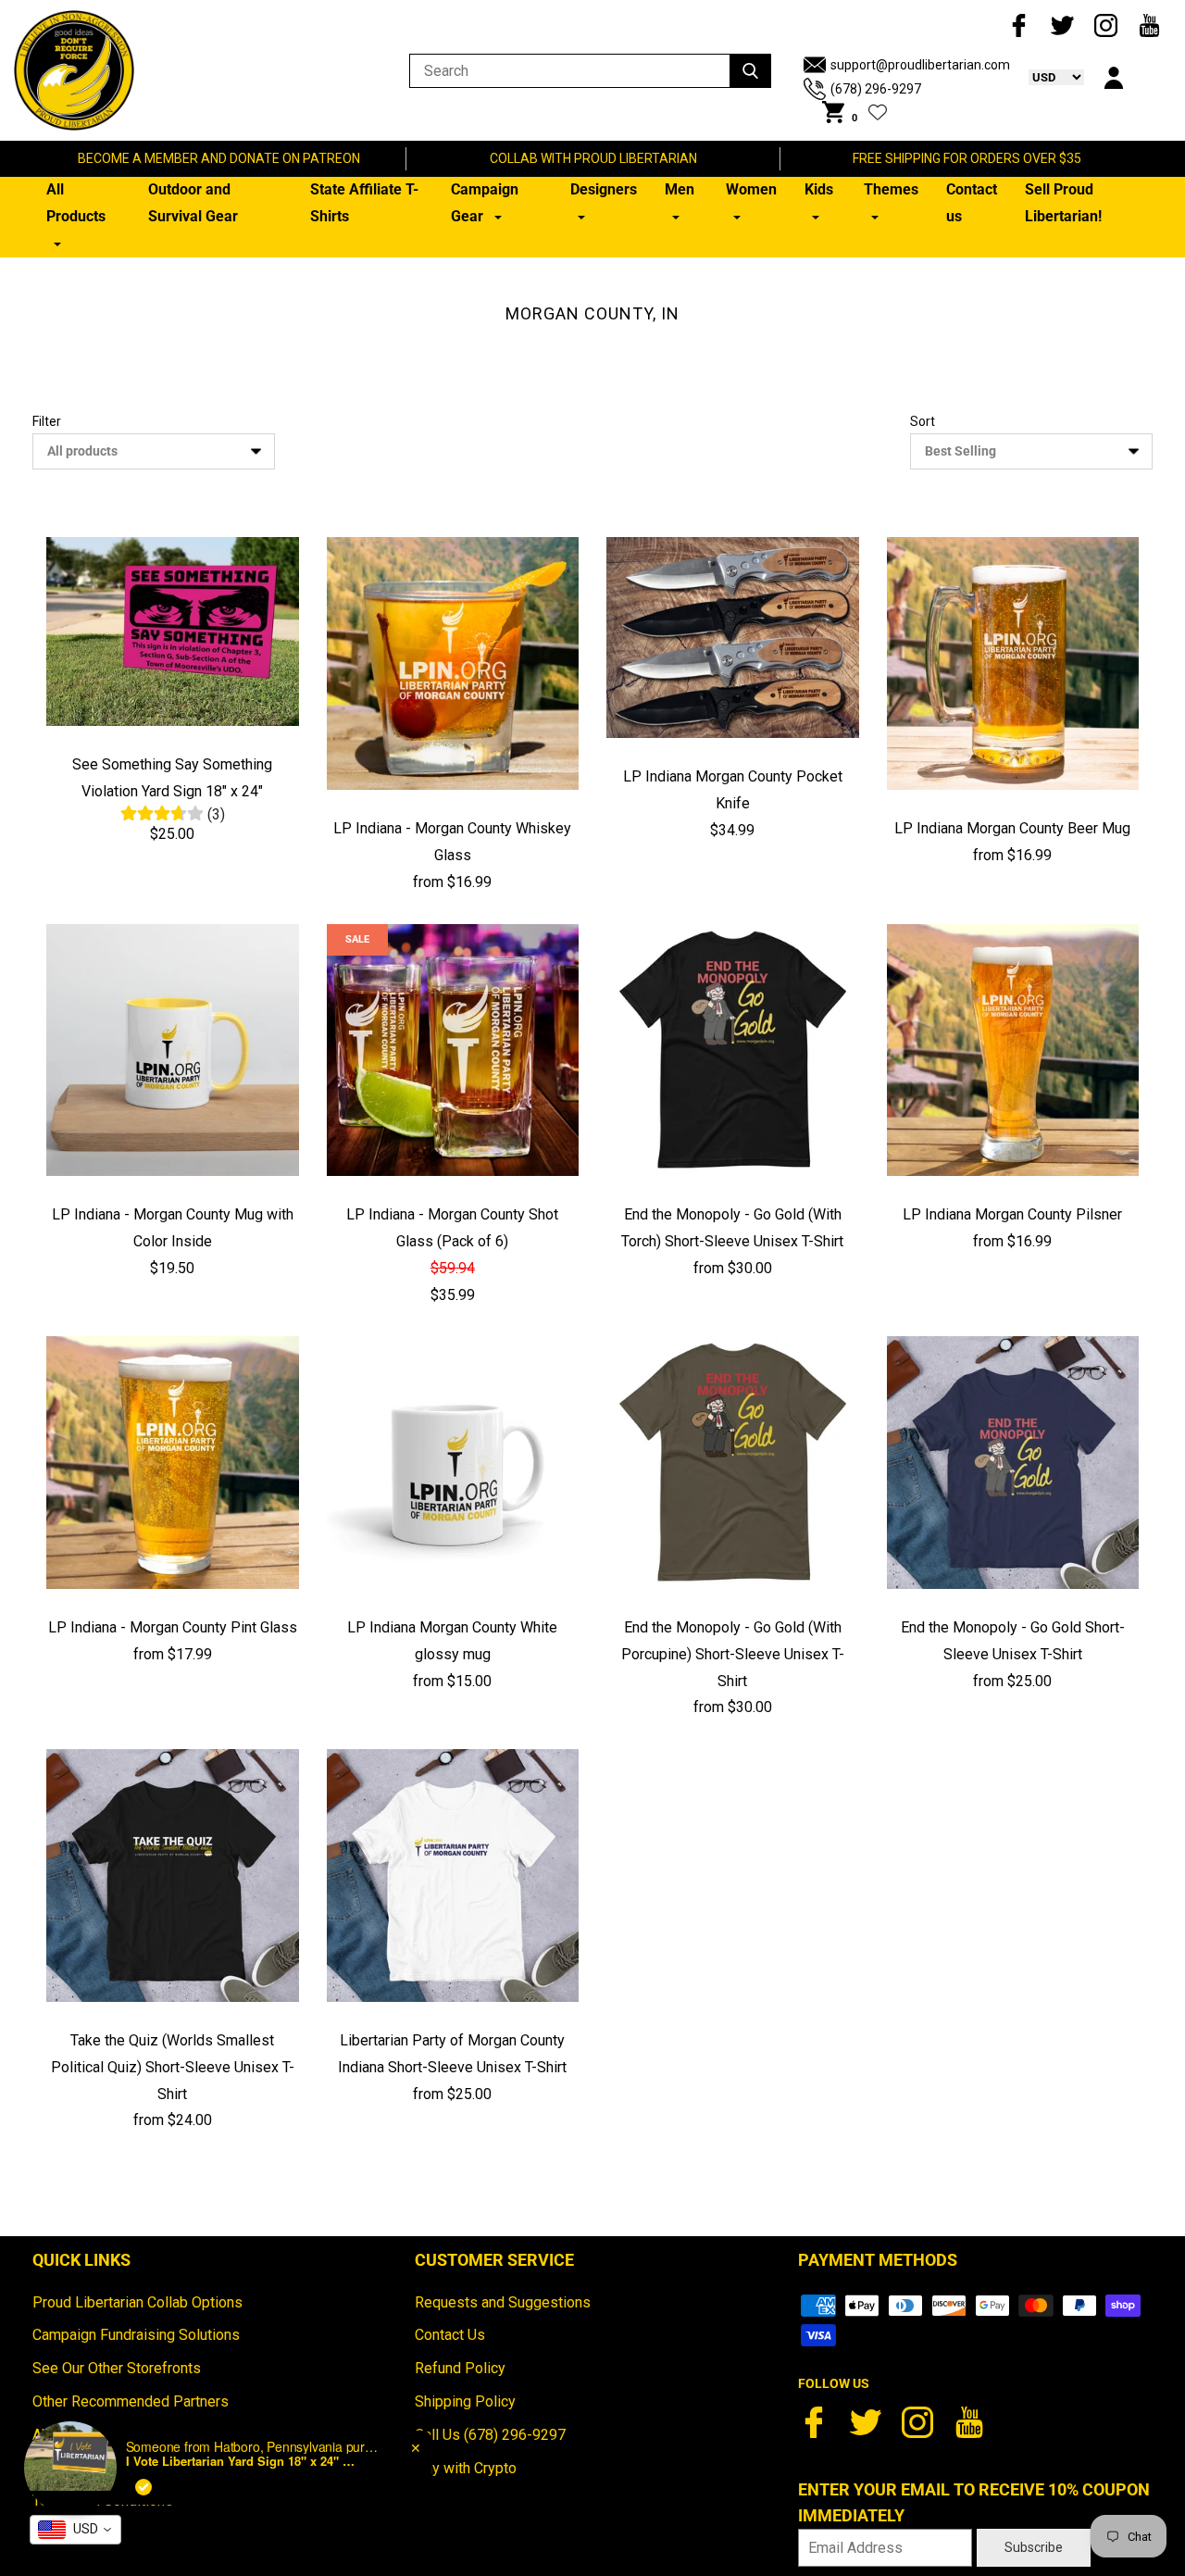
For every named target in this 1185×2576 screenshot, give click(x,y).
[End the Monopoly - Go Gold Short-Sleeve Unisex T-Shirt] (1013, 1463)
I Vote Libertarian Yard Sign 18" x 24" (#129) (242, 2461)
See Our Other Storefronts (117, 2368)
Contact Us (450, 2335)
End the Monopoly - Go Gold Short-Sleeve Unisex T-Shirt (1013, 1641)
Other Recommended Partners (131, 2401)
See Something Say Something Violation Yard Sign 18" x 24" (172, 778)
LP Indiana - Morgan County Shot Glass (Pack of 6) (452, 1228)
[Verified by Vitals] (143, 2487)
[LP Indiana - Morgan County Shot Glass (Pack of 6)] (453, 1050)
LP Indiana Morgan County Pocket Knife (733, 790)
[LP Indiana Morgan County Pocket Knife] (733, 637)
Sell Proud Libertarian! (1063, 203)
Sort (923, 421)
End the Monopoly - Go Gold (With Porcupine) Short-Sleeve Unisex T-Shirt (733, 1654)
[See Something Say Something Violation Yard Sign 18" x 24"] (173, 631)
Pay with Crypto (466, 2468)
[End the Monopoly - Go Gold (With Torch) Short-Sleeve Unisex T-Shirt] (733, 1050)
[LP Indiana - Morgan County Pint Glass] (173, 1463)
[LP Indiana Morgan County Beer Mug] (1013, 663)
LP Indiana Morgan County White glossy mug (452, 1641)
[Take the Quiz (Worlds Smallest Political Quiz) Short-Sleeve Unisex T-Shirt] (173, 1876)
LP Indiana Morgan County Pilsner (1012, 1214)
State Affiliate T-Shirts (364, 203)
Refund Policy (460, 2368)
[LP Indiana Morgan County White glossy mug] (453, 1463)
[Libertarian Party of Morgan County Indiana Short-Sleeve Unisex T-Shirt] (453, 1876)
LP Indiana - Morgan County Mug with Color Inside (173, 1228)
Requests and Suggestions (503, 2302)
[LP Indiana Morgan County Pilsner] (1013, 1050)
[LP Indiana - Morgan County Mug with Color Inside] (173, 1050)
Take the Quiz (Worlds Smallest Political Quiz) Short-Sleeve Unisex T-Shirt (173, 2067)
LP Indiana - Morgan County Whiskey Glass (452, 842)
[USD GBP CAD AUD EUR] (1047, 77)
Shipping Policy (465, 2401)
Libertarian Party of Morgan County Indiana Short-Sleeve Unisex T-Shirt (452, 2054)
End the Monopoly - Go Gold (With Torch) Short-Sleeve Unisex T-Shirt (732, 1228)
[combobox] (75, 2530)
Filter (47, 421)
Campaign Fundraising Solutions (136, 2335)
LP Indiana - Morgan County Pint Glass (173, 1627)
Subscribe (1034, 2547)
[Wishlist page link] (878, 112)
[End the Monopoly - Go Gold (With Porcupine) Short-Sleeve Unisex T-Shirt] (733, 1463)
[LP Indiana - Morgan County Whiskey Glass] (453, 663)
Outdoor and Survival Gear (193, 203)
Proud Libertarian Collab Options (137, 2302)
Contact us (972, 203)
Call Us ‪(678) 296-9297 (490, 2435)
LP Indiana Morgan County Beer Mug (1012, 828)
